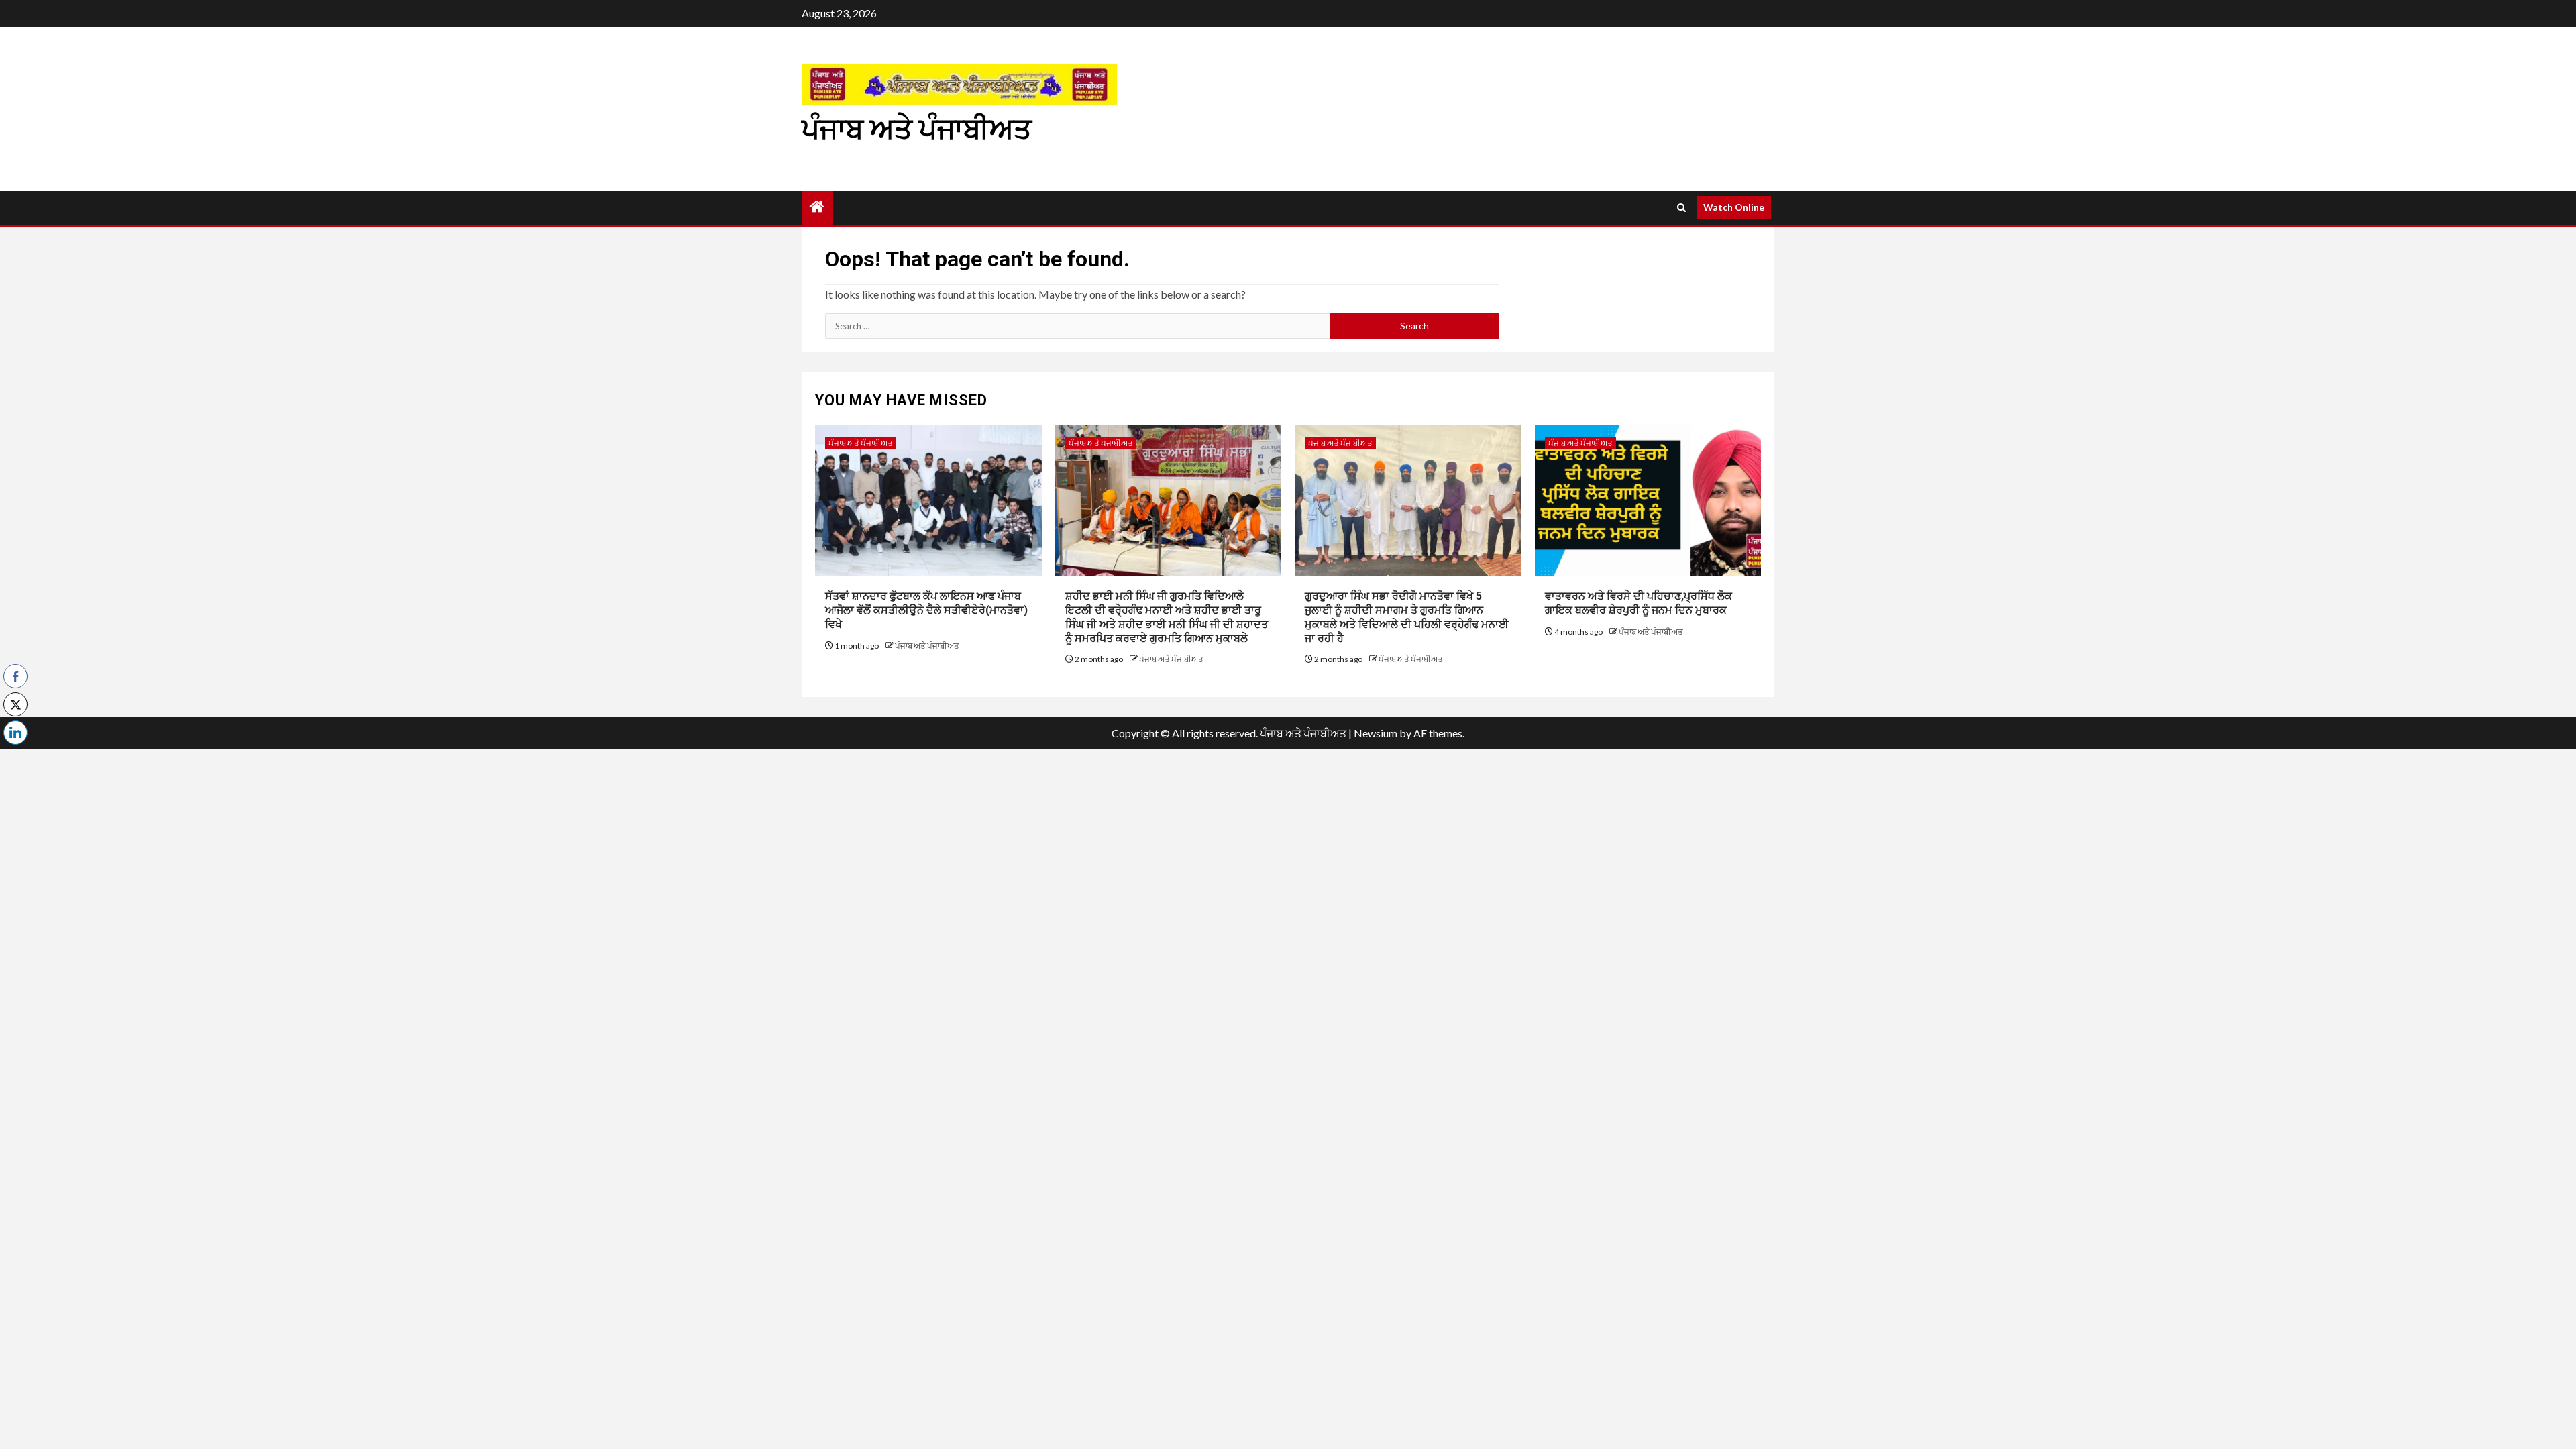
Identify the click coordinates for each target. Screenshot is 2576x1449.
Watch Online (1734, 207)
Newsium (1376, 733)
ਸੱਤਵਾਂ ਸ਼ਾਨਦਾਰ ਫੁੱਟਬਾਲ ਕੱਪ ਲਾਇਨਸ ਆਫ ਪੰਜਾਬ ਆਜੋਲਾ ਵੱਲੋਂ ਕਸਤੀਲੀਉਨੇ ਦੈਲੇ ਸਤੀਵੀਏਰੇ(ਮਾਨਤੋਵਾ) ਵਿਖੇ (926, 610)
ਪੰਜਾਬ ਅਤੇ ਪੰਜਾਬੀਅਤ (917, 129)
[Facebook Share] (15, 676)
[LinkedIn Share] (15, 733)
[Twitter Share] (15, 704)
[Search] (1681, 208)
